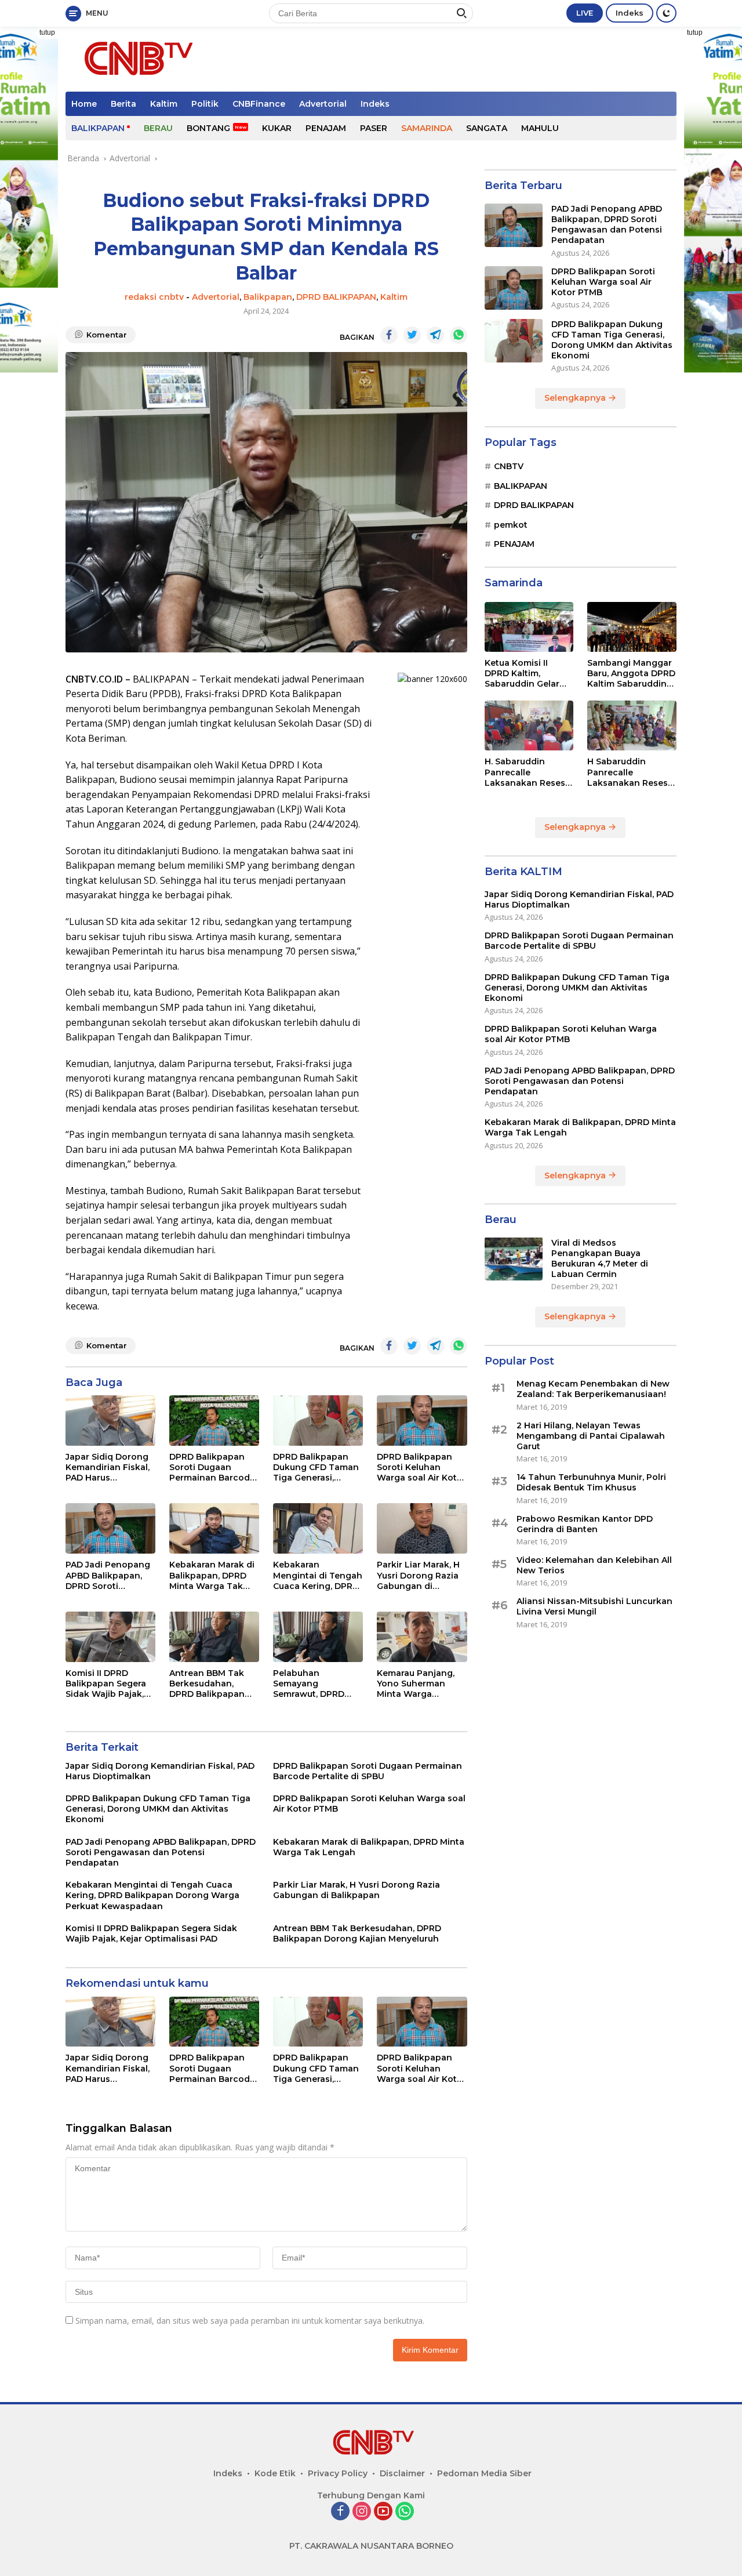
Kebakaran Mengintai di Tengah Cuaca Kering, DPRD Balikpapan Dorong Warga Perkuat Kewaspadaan (318, 1575)
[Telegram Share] (435, 335)
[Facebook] (340, 2512)
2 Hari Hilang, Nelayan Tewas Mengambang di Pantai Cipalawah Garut (591, 1436)
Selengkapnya (576, 398)
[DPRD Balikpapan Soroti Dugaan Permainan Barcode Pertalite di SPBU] (214, 1421)
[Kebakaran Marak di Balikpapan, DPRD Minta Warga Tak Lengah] (214, 1528)
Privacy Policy (338, 2473)
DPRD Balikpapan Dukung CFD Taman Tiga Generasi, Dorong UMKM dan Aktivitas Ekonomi (316, 1467)
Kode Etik (275, 2473)
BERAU (158, 128)
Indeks (630, 13)
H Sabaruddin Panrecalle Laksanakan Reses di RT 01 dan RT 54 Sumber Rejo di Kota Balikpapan (631, 772)
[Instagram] (362, 2512)
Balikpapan (268, 297)
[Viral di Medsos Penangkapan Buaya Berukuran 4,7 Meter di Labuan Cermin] (514, 1259)
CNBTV (509, 466)
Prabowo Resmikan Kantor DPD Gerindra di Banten (585, 1523)
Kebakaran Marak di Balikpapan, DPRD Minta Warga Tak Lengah (212, 1575)
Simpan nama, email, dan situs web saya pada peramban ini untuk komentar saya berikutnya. (250, 2321)
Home (84, 104)
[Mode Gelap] (666, 13)
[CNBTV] (135, 58)
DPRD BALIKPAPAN (336, 297)
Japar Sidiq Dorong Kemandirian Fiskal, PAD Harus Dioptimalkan (108, 1467)
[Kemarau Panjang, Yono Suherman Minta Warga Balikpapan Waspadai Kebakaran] (422, 1637)
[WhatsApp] (405, 2512)
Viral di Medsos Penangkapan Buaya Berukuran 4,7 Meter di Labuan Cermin (600, 1258)
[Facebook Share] (389, 335)
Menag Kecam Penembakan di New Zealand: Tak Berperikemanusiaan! (593, 1389)
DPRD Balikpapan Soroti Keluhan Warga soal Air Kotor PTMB (421, 1467)
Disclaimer (402, 2473)
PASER (374, 128)
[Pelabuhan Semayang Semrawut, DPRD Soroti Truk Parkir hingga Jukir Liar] (318, 1637)
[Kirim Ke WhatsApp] (459, 335)
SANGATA (487, 128)
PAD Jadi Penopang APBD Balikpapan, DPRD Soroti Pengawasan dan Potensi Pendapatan (110, 1575)
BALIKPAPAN (98, 128)
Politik (205, 104)
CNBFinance (259, 104)
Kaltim (164, 104)
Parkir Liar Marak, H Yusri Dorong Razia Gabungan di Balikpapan (418, 1575)
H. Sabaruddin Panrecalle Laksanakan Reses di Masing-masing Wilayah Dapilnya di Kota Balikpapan (527, 772)
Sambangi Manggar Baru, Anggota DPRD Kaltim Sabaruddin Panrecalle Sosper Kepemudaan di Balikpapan (631, 674)
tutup (47, 32)
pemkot (511, 524)
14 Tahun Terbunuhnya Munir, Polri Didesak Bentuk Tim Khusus (591, 1482)
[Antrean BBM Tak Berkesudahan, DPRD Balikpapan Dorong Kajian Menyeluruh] (214, 1637)
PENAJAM (326, 128)
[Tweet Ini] (412, 335)
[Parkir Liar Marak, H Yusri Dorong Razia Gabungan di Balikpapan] (422, 1528)
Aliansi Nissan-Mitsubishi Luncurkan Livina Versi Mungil (594, 1606)
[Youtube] (383, 2512)
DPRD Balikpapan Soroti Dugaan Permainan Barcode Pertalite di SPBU (212, 1467)
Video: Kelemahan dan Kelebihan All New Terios (594, 1565)
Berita (123, 104)
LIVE (585, 13)
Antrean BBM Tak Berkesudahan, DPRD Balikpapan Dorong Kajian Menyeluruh (207, 1684)
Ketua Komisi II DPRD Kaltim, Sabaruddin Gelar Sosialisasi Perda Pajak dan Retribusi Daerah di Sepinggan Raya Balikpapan (526, 674)
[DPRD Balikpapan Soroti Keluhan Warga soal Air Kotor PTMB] (422, 1421)
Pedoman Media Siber (484, 2473)
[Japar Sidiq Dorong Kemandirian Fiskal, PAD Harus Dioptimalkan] (110, 1421)
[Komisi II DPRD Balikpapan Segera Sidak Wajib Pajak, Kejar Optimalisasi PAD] (110, 1637)
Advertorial (323, 104)
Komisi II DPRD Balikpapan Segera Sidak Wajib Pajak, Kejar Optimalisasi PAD (106, 1684)
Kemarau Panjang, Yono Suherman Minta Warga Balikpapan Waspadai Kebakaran (416, 1684)
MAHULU (540, 128)
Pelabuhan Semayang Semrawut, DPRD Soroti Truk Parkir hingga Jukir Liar (311, 1684)
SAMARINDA (427, 128)
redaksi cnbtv (154, 297)
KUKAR (277, 128)
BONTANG (208, 128)
